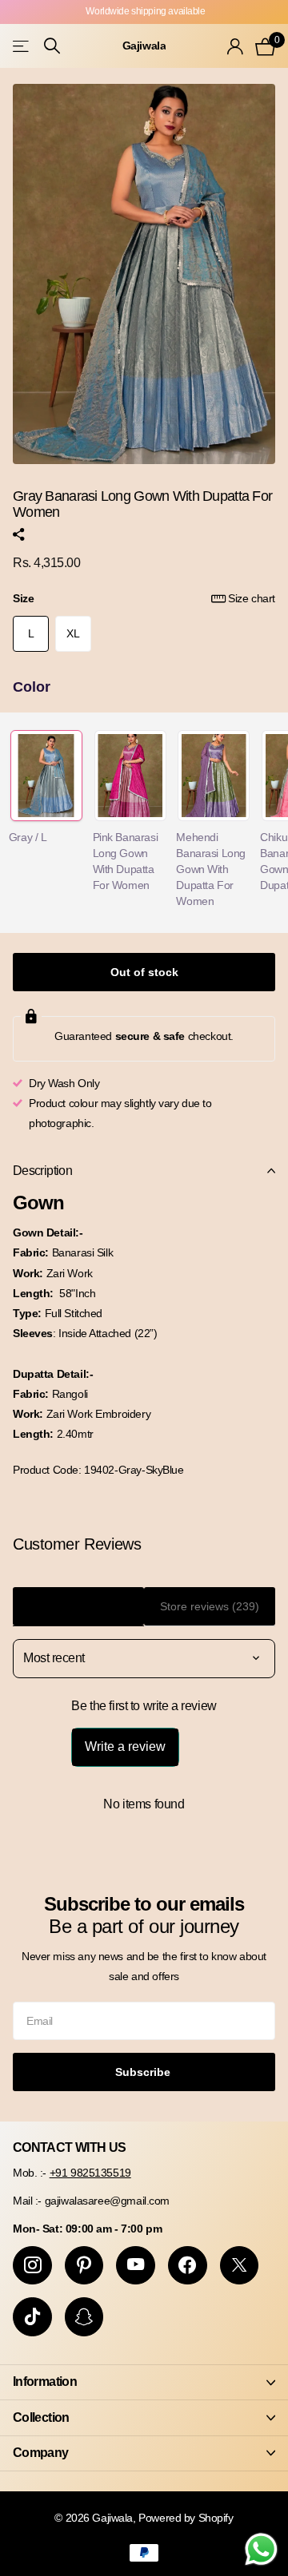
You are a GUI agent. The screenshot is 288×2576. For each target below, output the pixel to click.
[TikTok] (32, 2317)
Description (42, 1171)
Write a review (125, 1746)
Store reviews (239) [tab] (210, 1606)
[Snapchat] (84, 2317)
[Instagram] (32, 2266)
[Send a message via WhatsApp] (261, 2549)
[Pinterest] (84, 2266)
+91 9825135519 (90, 2173)
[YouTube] (136, 2266)
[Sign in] (235, 46)
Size (144, 598)
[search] (52, 46)
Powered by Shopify (186, 2518)
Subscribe (144, 2072)
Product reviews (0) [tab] (79, 1606)
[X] (240, 2266)
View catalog (22, 46)
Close (144, 2382)
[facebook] (188, 2266)
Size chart (252, 598)
